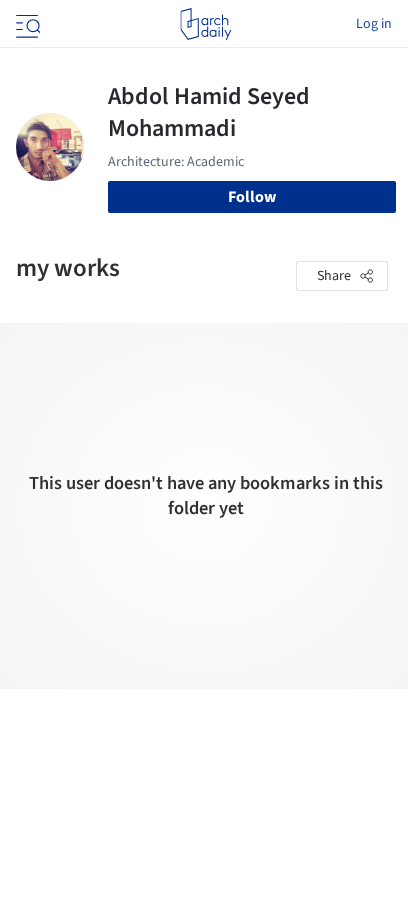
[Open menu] (26, 24)
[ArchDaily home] (205, 24)
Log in (374, 24)
